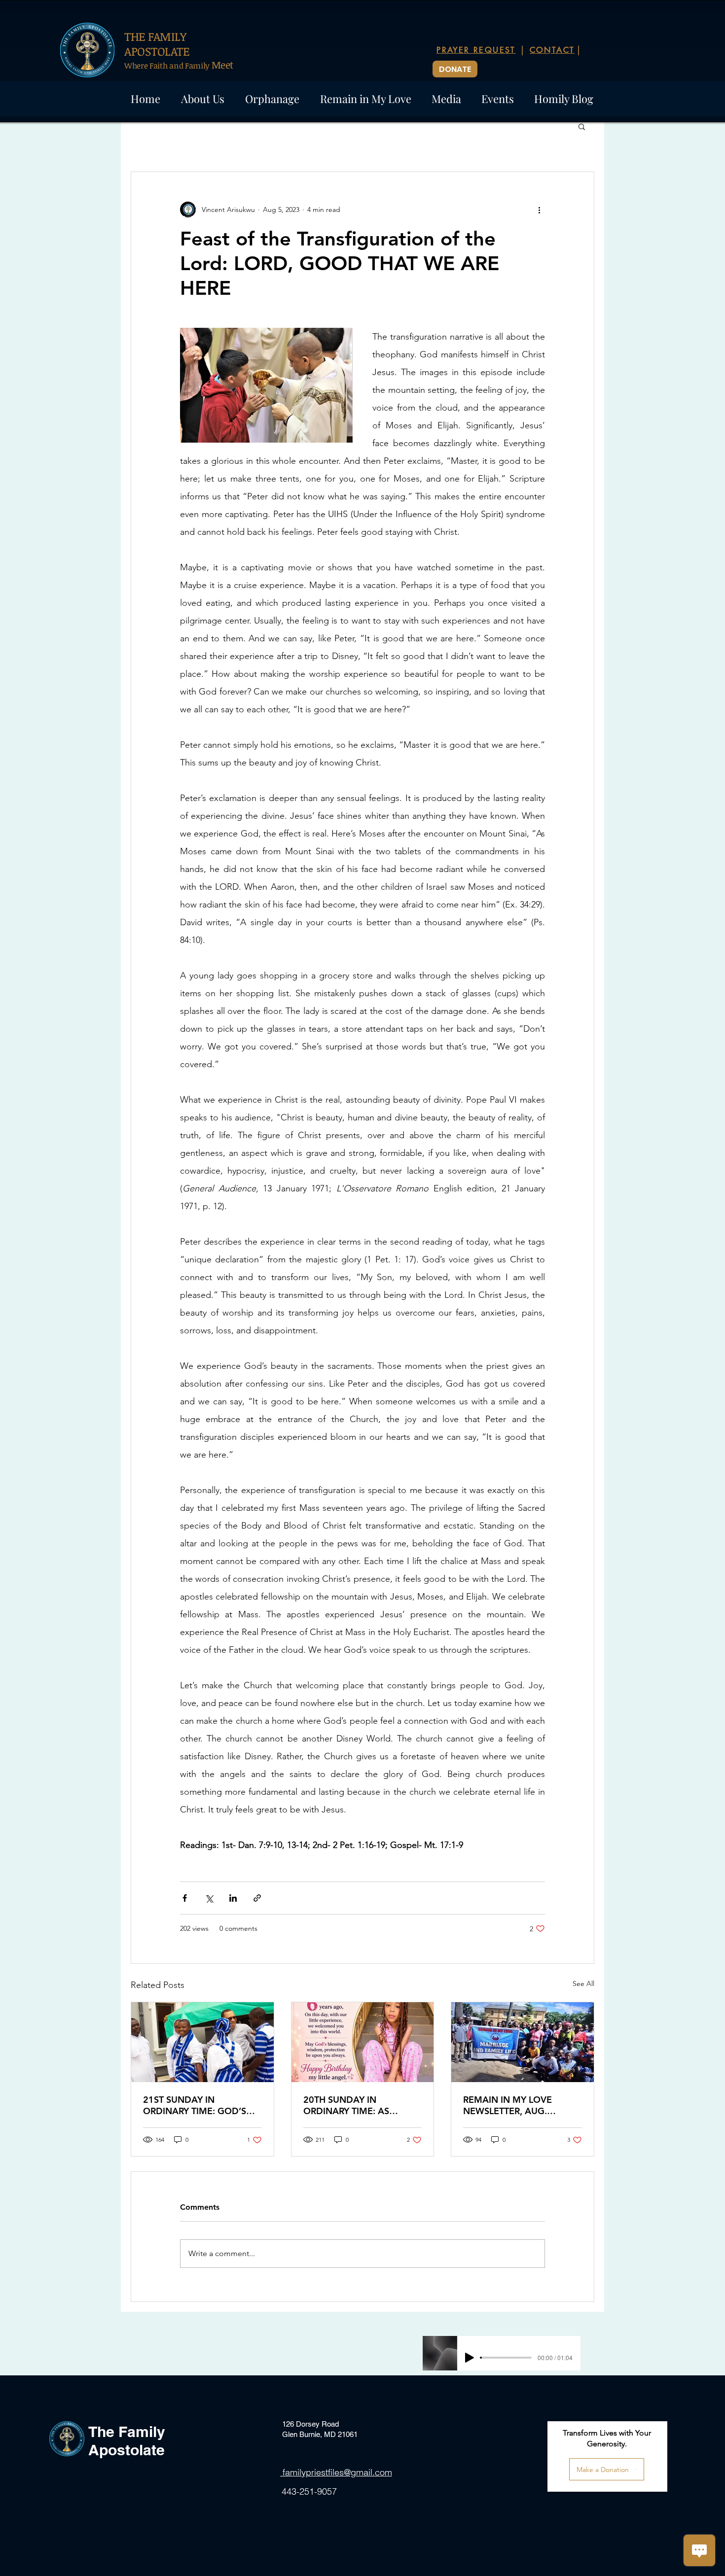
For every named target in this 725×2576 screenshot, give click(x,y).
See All (583, 1984)
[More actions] (539, 209)
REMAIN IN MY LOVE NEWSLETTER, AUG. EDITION (507, 2105)
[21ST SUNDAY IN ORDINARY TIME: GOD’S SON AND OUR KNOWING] (202, 2042)
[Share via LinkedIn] (233, 1898)
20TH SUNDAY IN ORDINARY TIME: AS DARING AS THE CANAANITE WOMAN (349, 2105)
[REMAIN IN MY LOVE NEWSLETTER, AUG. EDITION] (523, 2042)
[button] (582, 126)
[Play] (470, 2358)
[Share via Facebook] (185, 1898)
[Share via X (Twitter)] (209, 1898)
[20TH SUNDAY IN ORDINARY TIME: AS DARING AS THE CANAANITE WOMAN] (363, 2042)
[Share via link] (257, 1898)
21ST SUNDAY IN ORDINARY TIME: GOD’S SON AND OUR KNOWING (199, 2105)
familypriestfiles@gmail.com (336, 2472)
